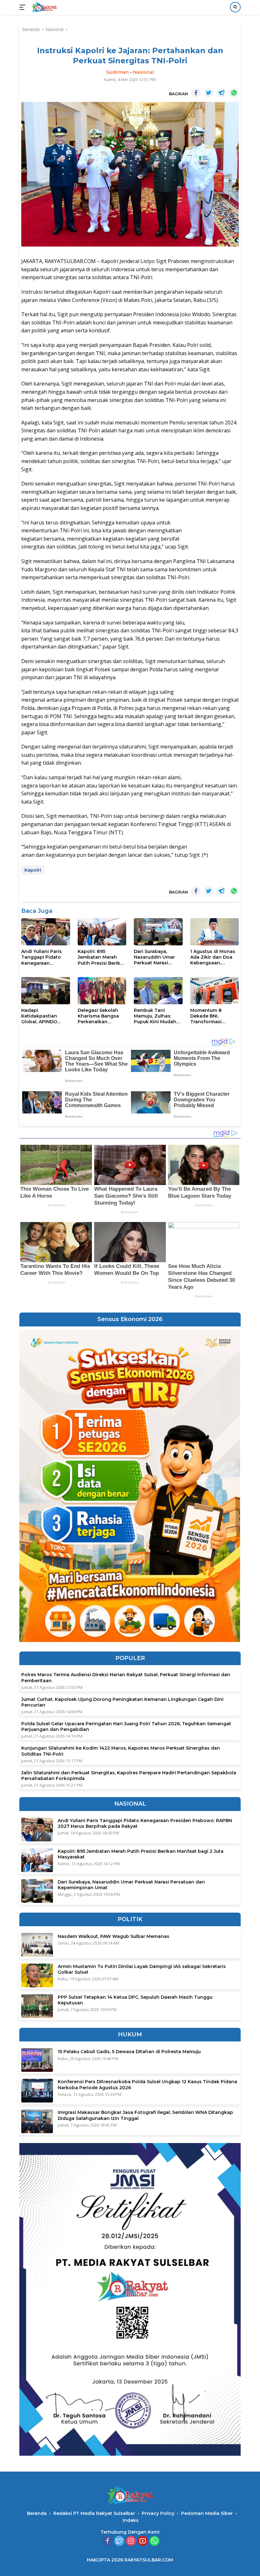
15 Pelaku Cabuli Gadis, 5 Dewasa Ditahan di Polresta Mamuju (129, 2052)
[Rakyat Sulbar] (43, 7)
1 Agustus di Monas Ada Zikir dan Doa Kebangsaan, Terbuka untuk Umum (213, 957)
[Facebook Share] (196, 93)
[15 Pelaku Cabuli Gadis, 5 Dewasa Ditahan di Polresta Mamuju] (37, 2060)
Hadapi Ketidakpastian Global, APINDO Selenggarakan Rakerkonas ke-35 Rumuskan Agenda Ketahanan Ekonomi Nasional (45, 1016)
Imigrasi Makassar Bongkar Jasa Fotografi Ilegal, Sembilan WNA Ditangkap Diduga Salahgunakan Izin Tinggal (145, 2115)
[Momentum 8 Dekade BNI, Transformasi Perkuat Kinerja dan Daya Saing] (215, 991)
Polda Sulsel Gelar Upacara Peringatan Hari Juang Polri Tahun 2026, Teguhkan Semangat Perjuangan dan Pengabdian (126, 1727)
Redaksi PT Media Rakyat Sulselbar (94, 2513)
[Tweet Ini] (209, 93)
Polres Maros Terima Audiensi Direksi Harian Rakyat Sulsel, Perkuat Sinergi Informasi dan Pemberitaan (126, 1677)
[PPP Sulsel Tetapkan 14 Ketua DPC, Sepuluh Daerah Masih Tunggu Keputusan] (37, 2006)
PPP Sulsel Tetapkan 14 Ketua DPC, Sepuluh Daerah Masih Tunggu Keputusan (135, 2000)
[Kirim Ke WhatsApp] (234, 93)
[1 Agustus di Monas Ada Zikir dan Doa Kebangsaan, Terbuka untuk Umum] (215, 932)
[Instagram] (131, 2541)
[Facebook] (107, 2541)
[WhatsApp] (154, 2541)
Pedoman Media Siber (207, 2513)
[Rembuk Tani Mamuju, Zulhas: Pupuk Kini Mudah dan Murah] (158, 991)
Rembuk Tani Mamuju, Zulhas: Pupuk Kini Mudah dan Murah (155, 1016)
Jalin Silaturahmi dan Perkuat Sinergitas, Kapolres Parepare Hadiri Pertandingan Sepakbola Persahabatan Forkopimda (129, 1776)
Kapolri (33, 870)
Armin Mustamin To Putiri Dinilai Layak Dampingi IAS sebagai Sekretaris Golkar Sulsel (142, 1969)
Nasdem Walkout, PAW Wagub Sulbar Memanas (114, 1936)
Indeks (131, 2520)
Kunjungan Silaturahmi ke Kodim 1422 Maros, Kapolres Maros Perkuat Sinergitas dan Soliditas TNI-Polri (121, 1751)
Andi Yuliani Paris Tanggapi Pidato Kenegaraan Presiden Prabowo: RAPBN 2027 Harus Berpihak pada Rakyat (43, 957)
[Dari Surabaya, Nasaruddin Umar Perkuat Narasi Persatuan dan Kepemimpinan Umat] (158, 932)
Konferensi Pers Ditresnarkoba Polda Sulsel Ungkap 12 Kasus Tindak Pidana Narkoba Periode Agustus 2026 (147, 2084)
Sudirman (117, 72)
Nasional (143, 72)
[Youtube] (143, 2541)
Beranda (37, 2513)
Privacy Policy (158, 2513)
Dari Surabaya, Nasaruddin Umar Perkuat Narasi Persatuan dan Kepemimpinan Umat (154, 957)
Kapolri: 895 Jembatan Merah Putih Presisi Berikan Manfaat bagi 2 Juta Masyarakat (102, 957)
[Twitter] (119, 2541)
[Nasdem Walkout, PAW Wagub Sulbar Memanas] (37, 1945)
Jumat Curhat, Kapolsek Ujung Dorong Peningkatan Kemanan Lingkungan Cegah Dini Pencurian (122, 1702)
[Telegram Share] (221, 93)
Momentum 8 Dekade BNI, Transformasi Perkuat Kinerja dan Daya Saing (214, 1016)
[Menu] (24, 7)
